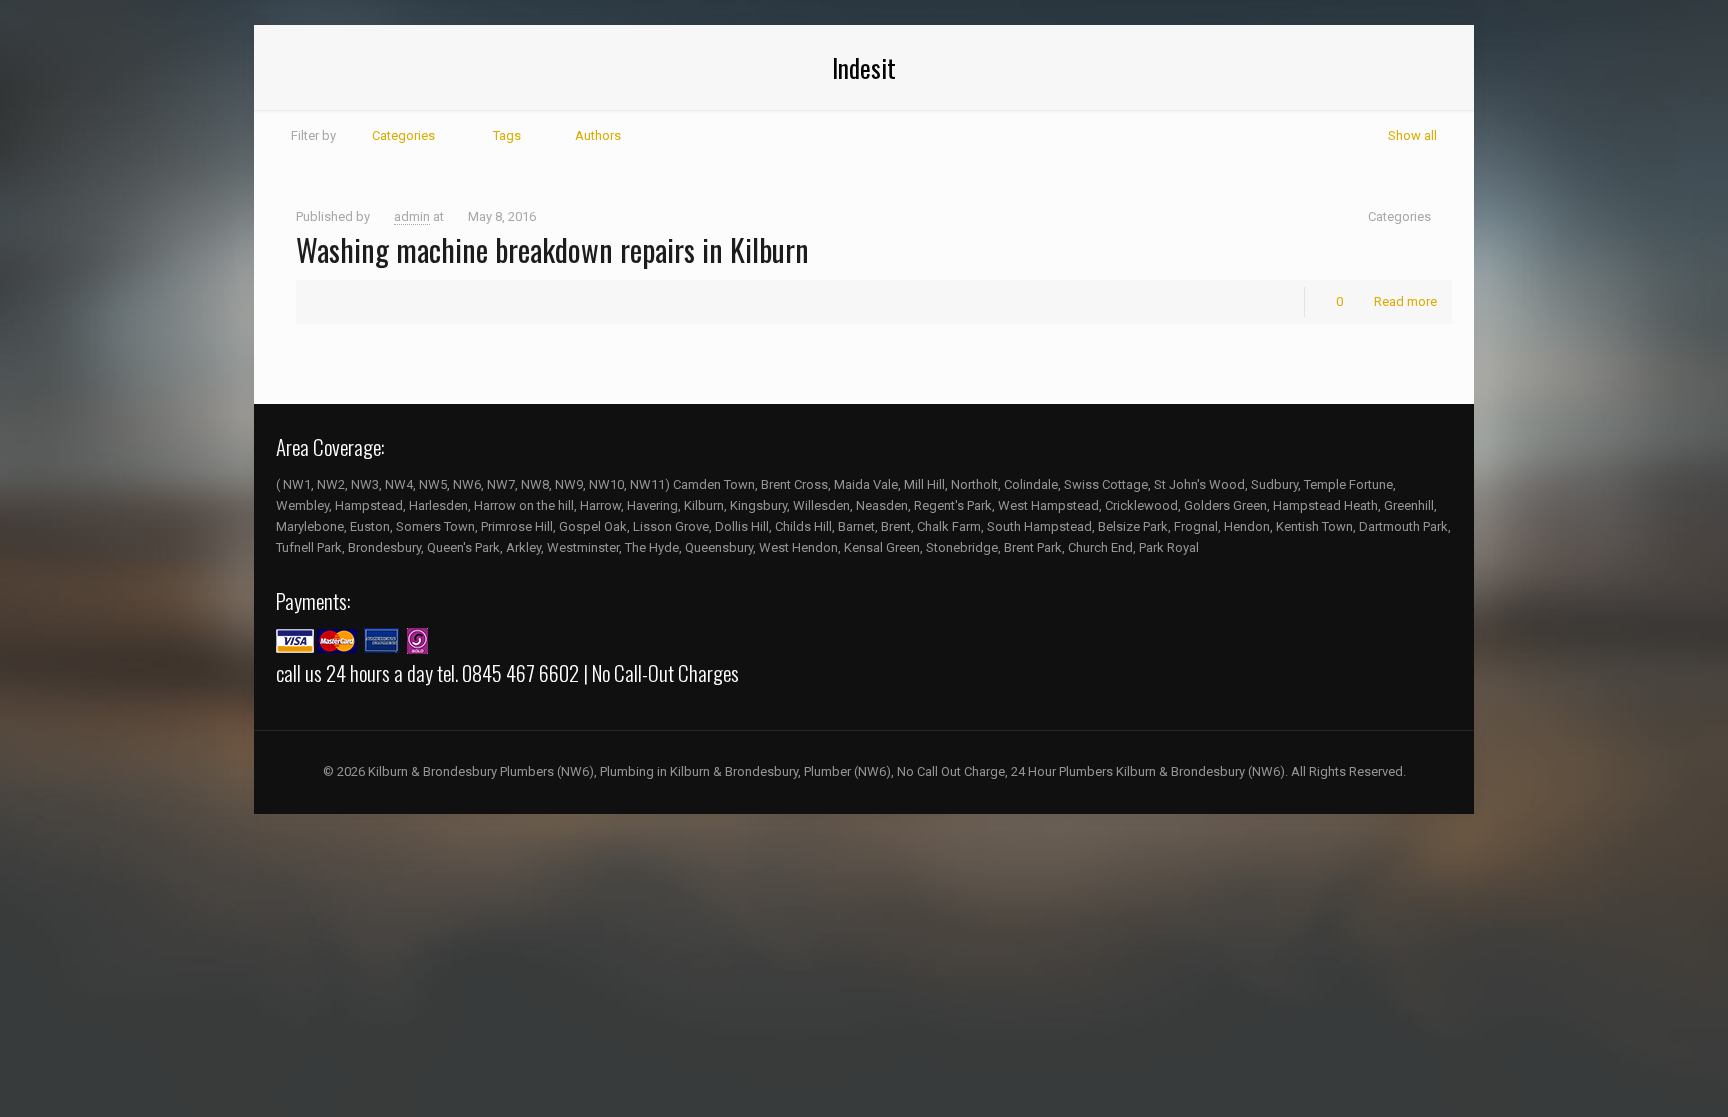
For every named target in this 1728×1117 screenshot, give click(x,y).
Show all (1412, 135)
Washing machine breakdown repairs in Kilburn (552, 249)
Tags (507, 135)
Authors (598, 135)
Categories (403, 135)
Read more (1405, 301)
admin (412, 216)
